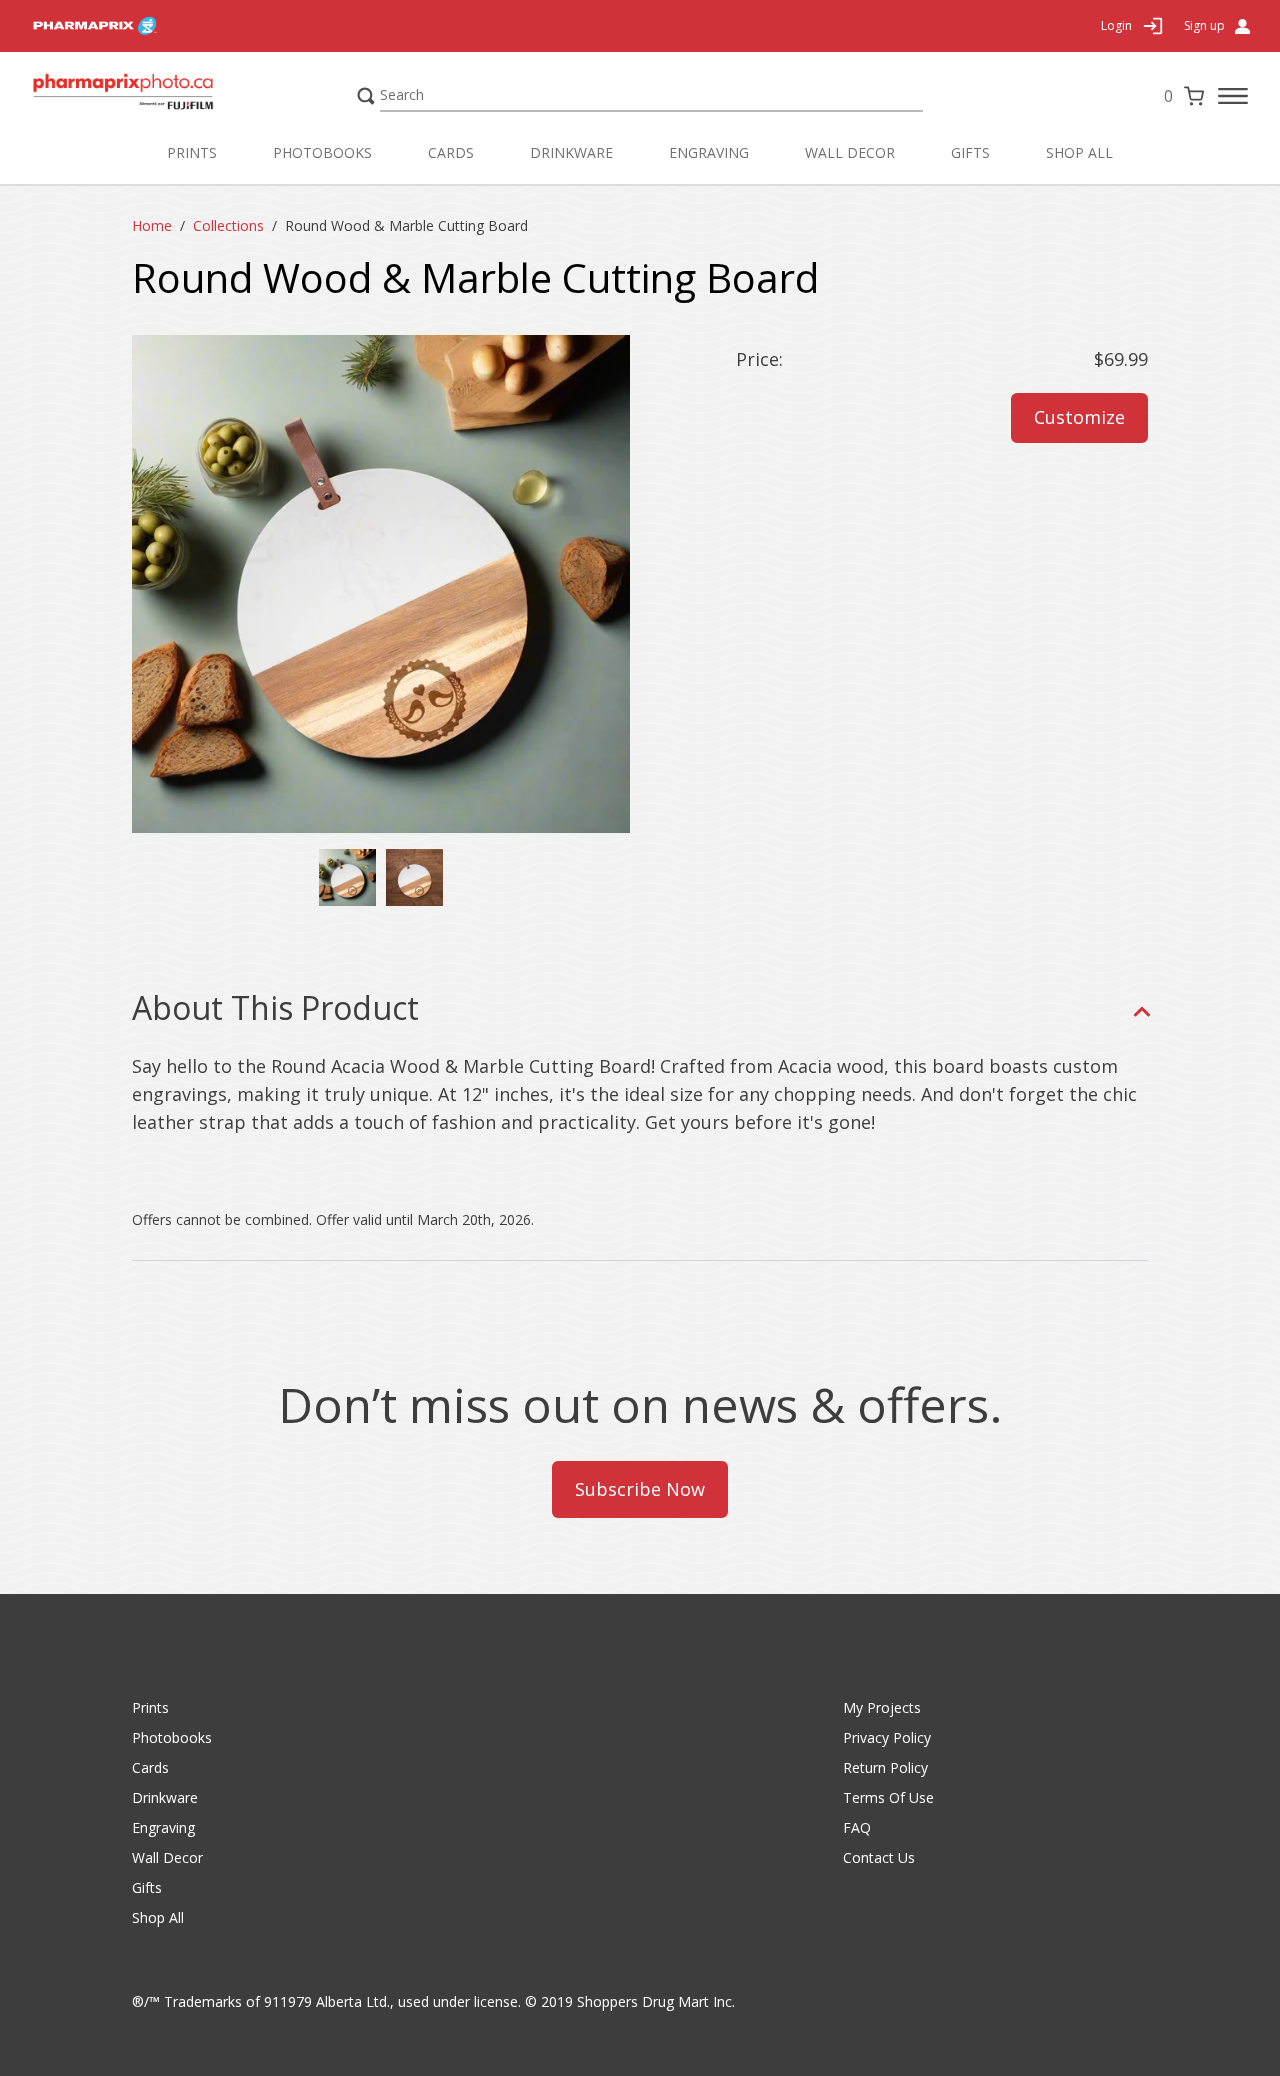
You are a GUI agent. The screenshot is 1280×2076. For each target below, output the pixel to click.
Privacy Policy (887, 1737)
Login (1116, 25)
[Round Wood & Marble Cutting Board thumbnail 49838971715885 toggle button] (347, 877)
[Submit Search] (366, 96)
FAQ (857, 1827)
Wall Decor (850, 152)
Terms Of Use (888, 1797)
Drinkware (571, 152)
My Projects (882, 1707)
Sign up (1204, 26)
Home (152, 225)
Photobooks (322, 152)
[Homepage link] (162, 96)
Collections (228, 225)
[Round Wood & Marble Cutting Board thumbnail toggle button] (414, 877)
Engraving (709, 152)
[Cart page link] (1194, 96)
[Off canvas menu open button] (1233, 96)
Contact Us (879, 1857)
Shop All (1079, 152)
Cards (451, 152)
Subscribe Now (640, 1489)
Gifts (970, 152)
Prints (192, 152)
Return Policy (885, 1767)
